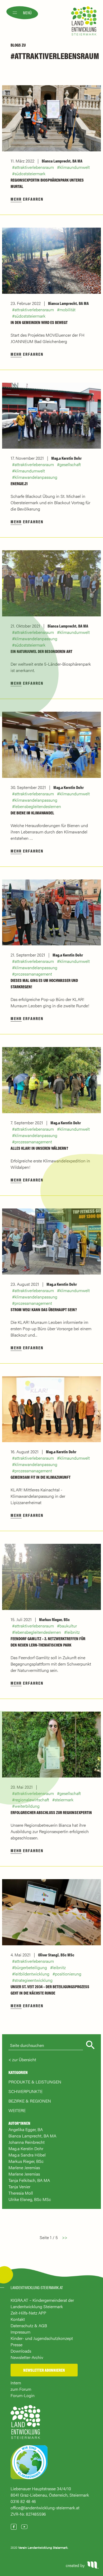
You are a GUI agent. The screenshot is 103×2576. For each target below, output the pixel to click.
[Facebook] (14, 2527)
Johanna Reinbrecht (27, 2142)
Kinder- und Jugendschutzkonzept (42, 2338)
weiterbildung (27, 1806)
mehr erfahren (27, 199)
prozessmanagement (33, 974)
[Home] (25, 2424)
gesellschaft (70, 464)
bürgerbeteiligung (31, 1967)
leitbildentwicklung (32, 1974)
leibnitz (73, 1632)
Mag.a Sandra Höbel (27, 2155)
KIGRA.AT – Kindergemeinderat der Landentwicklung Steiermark (42, 2303)
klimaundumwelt (75, 167)
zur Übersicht (24, 2060)
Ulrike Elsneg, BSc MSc (30, 2199)
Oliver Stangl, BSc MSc (56, 1955)
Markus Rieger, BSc (54, 1619)
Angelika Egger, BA (26, 2129)
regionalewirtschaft (32, 1800)
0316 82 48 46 (23, 2501)
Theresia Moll (21, 2193)
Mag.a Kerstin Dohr (66, 458)
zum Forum (21, 2389)
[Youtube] (24, 2527)
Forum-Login (23, 2395)
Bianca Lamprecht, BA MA (62, 161)
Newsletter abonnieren (44, 2370)
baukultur (68, 1626)
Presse (17, 2345)
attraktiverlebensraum (34, 167)
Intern (16, 2383)
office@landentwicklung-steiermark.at (45, 2508)
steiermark (64, 1800)
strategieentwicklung (34, 1980)
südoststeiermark (30, 173)
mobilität (67, 310)
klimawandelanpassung (36, 477)
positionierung (68, 1974)
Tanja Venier (19, 2187)
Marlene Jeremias (24, 2167)
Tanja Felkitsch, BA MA (29, 2180)
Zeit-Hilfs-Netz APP (28, 2313)
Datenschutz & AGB (29, 2325)
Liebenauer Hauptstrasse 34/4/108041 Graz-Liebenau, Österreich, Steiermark (50, 2492)
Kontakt (18, 2319)
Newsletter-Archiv (27, 2357)
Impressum (20, 2332)
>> (65, 2237)
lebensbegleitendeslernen (38, 806)
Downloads (21, 2351)
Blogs (16, 45)
